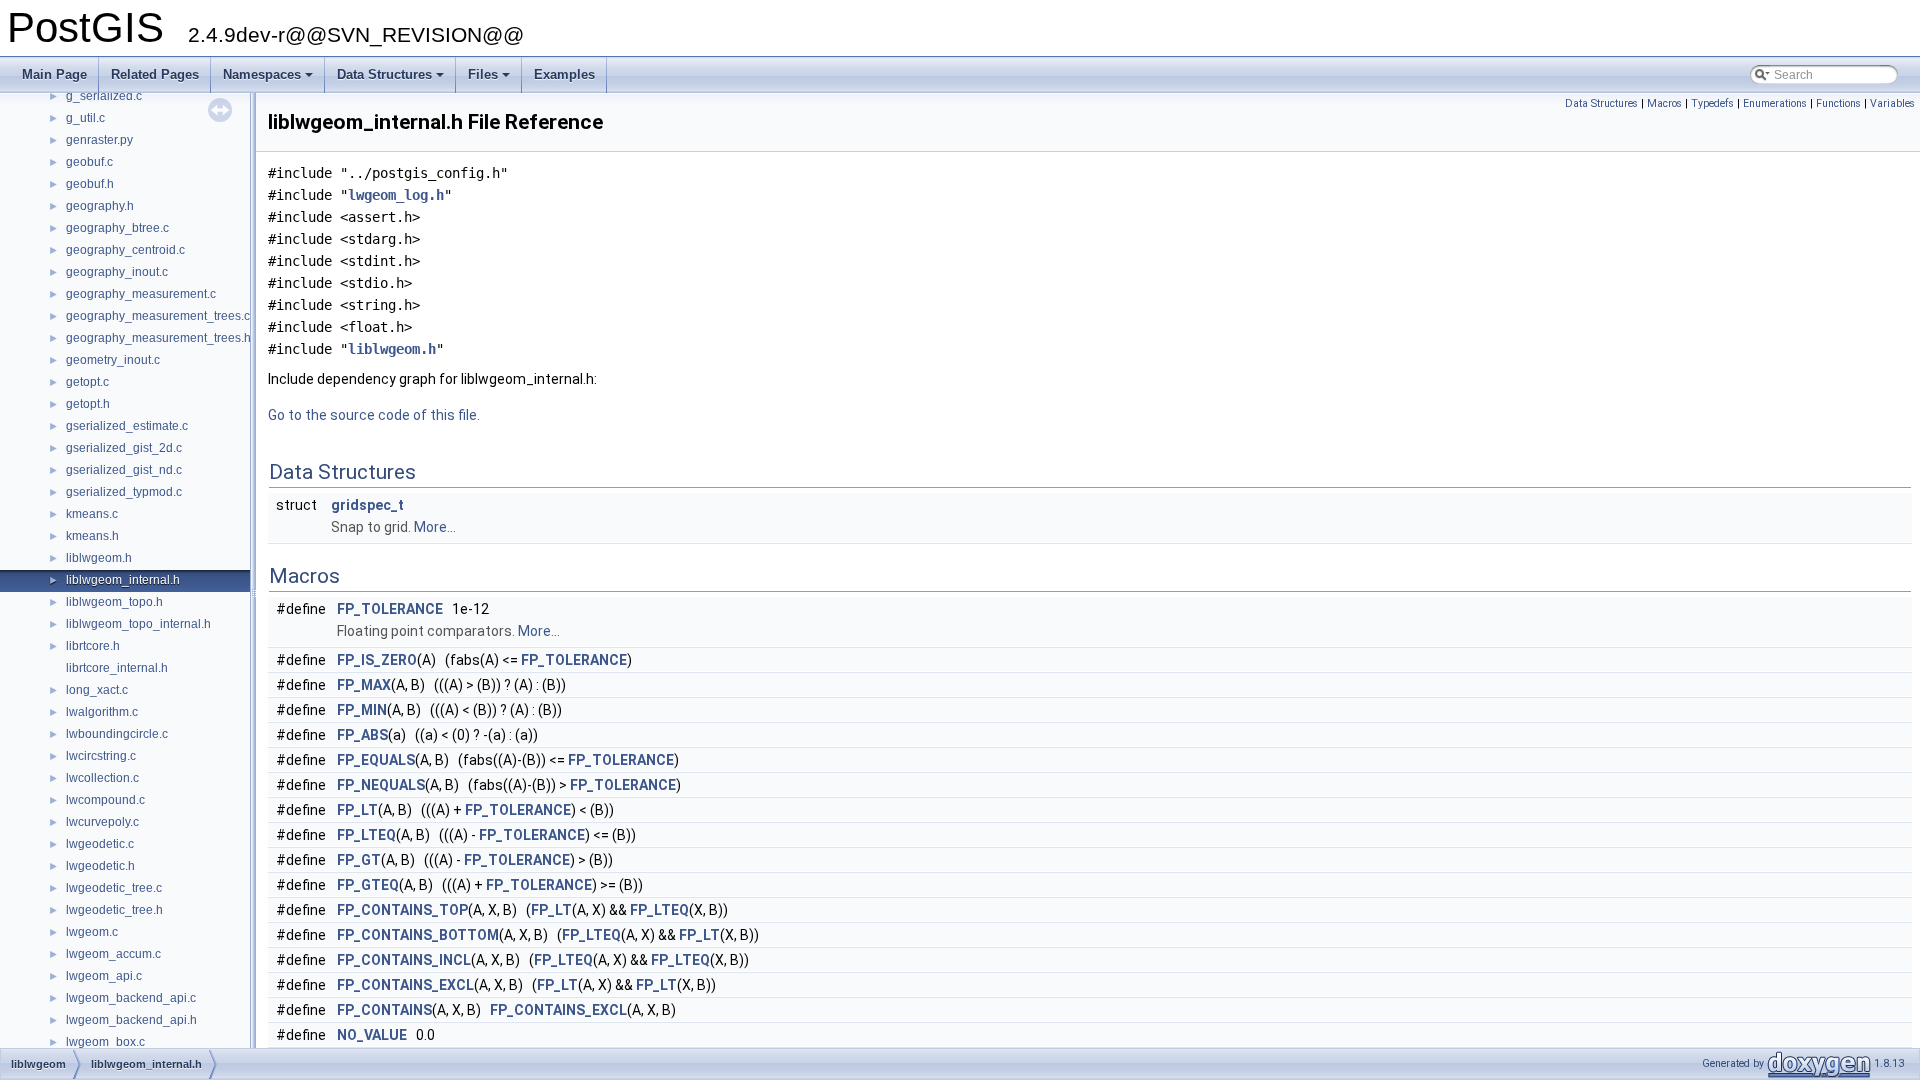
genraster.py (99, 140)
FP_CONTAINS (384, 1010)
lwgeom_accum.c (113, 954)
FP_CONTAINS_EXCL (405, 985)
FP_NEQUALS (381, 785)
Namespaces (269, 80)
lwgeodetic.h (100, 866)
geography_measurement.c (141, 294)
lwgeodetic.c (100, 844)
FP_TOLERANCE (390, 609)
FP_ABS (362, 735)
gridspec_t (367, 505)
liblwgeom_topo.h (114, 602)
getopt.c (87, 382)
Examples (564, 74)
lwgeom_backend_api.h (131, 1020)
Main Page (54, 74)
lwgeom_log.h (396, 195)
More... (435, 527)
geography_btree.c (117, 228)
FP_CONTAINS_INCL (404, 960)
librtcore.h (93, 646)
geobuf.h (90, 184)
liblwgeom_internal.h (123, 580)
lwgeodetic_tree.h (114, 910)
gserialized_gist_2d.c (124, 448)
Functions (1838, 103)
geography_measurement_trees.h (158, 338)
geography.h (100, 206)
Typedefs (1712, 103)
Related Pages (155, 74)
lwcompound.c (105, 800)
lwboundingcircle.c (117, 734)
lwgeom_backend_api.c (131, 998)
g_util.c (85, 118)
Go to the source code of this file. (374, 415)
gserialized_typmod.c (124, 492)
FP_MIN (362, 710)
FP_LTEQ (366, 835)
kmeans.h (92, 536)
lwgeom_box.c (105, 1042)
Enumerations (1775, 103)
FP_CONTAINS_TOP (402, 910)
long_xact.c (97, 690)
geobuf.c (89, 162)
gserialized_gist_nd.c (124, 470)
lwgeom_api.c (104, 976)
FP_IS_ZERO (377, 660)
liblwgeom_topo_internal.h (138, 624)
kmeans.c (92, 514)
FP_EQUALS (376, 760)
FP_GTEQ (368, 885)
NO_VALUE (372, 1035)
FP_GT (359, 860)
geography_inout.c (117, 272)
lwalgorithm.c (102, 712)
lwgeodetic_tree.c (114, 888)
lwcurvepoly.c (102, 822)
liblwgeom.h (99, 558)
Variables (1892, 103)
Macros (1664, 103)
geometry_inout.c (113, 360)
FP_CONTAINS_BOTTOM (418, 935)
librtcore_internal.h (117, 668)
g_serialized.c (104, 96)
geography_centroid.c (125, 250)
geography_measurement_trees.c (158, 316)
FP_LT (357, 810)
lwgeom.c (92, 932)
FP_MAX (364, 685)
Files (490, 80)
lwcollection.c (102, 778)
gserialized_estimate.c (127, 426)
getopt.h (88, 404)
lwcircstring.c (101, 756)
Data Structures (392, 80)
